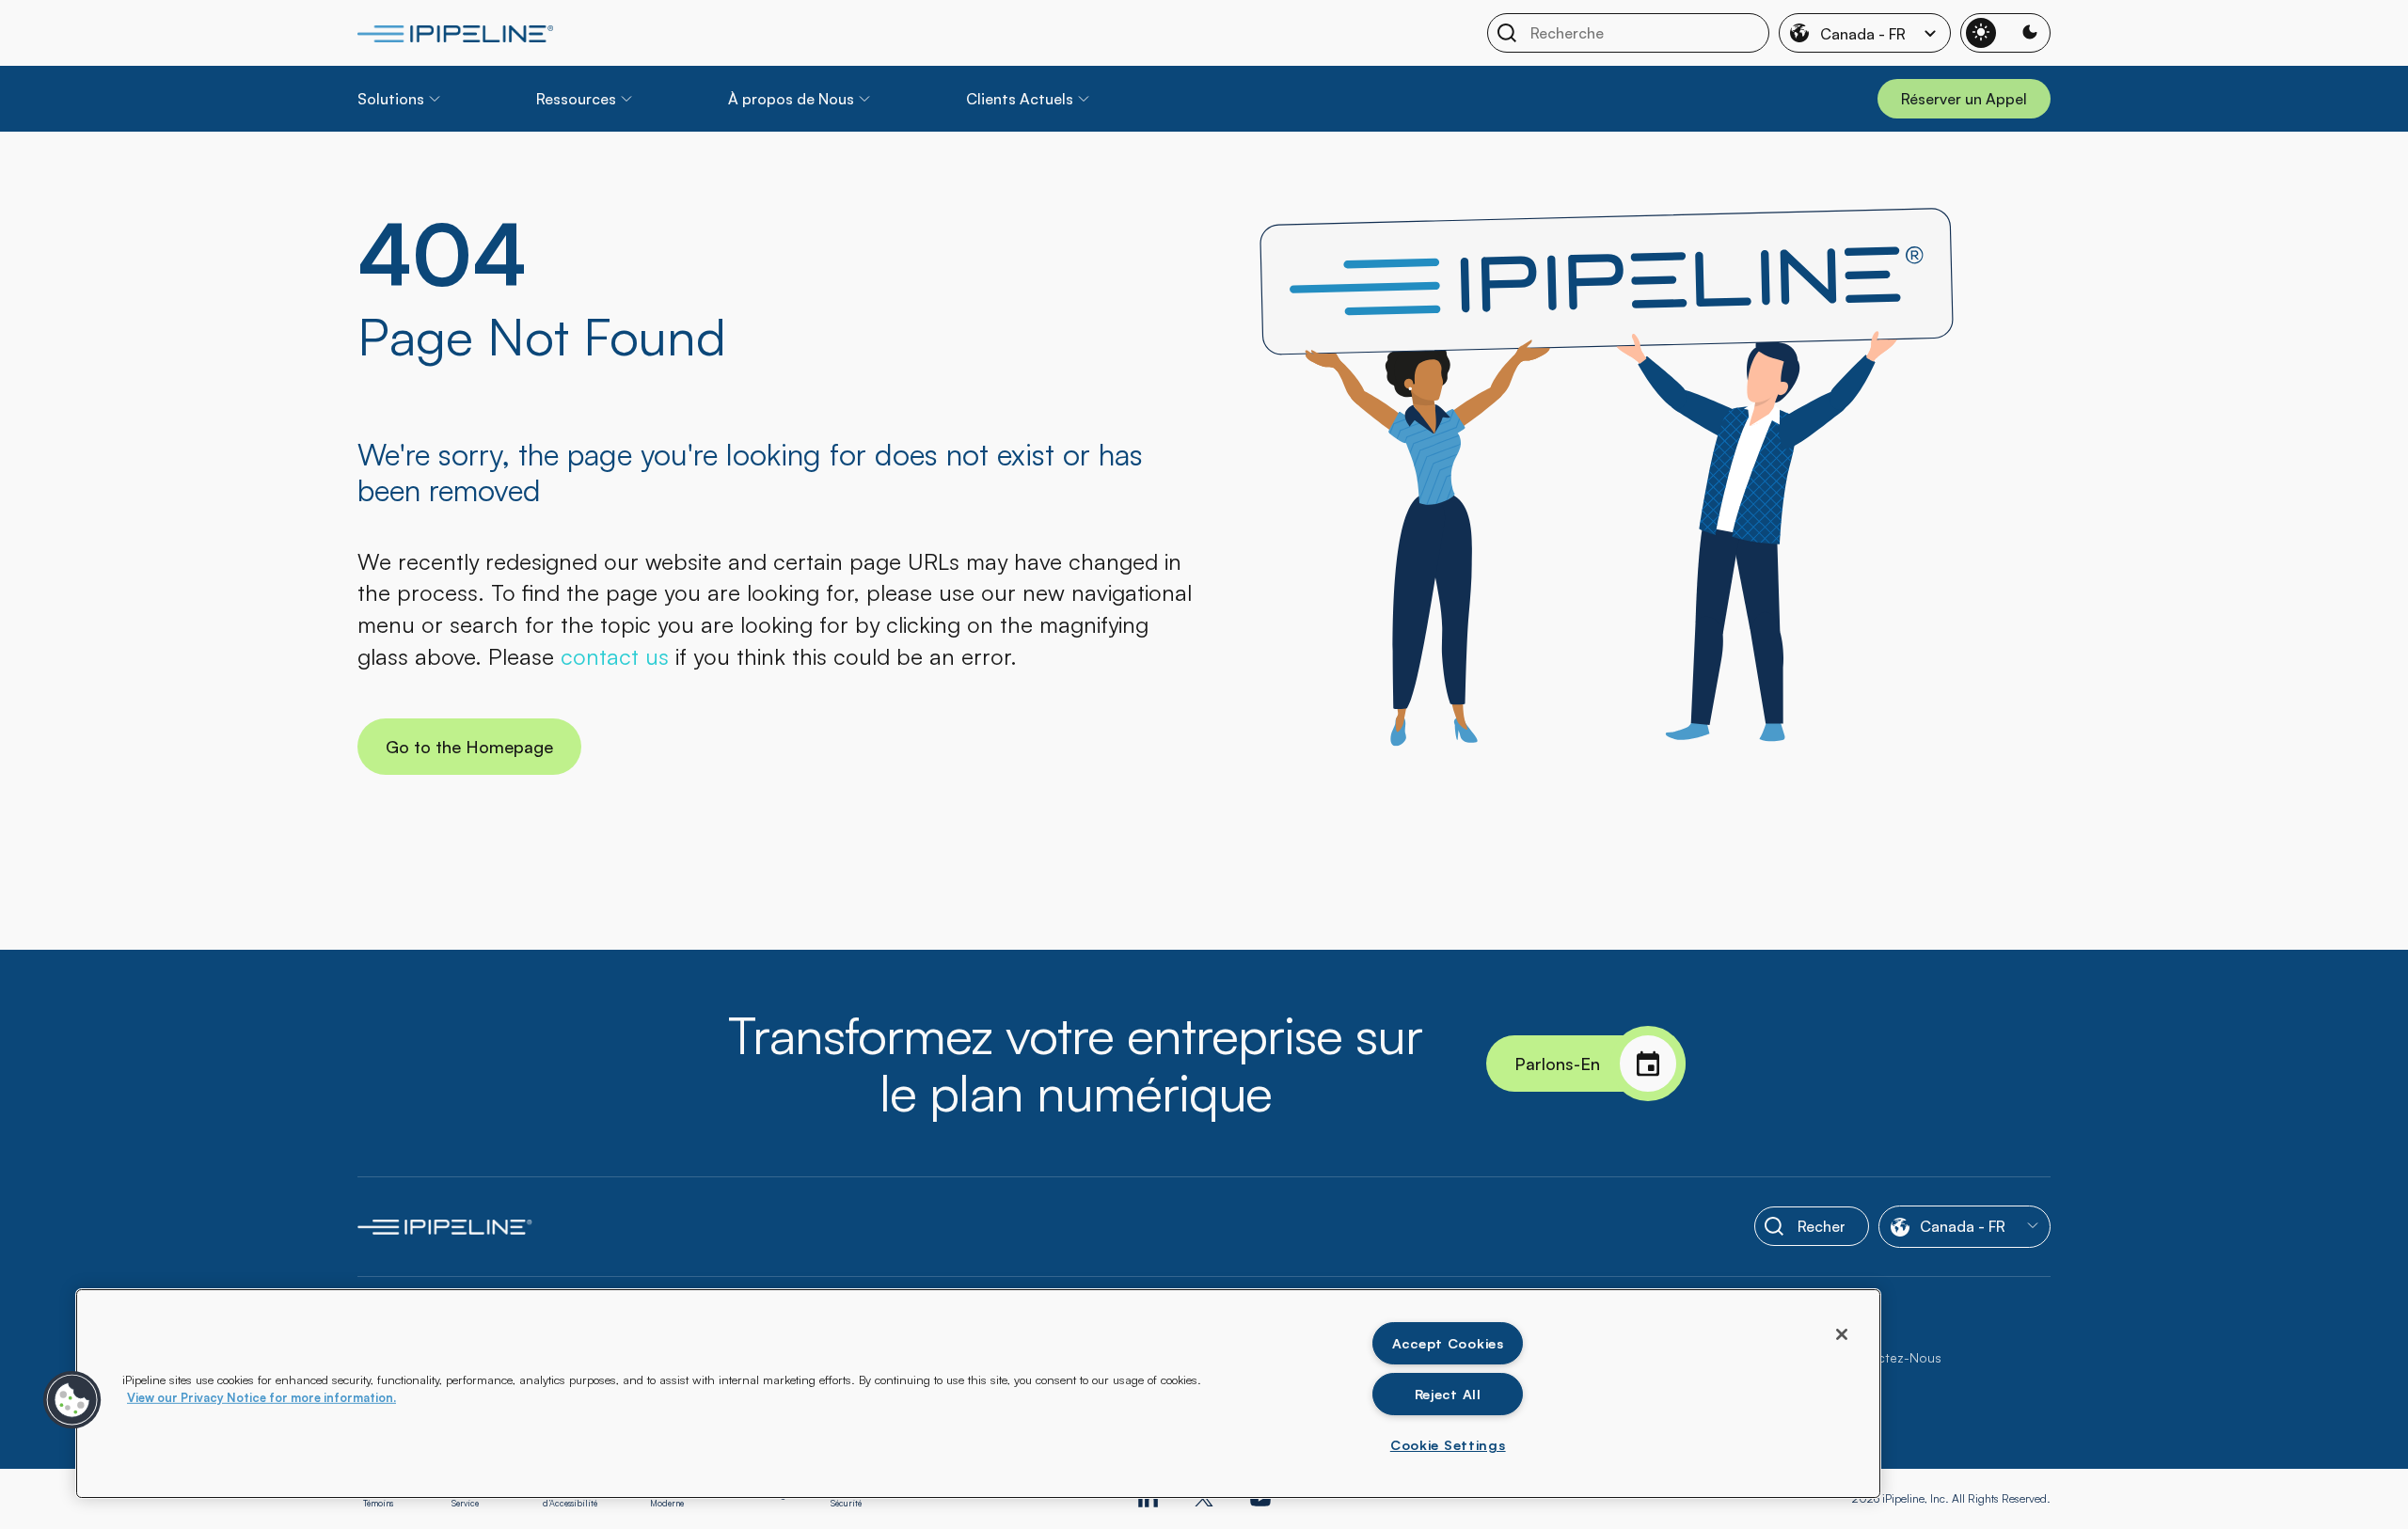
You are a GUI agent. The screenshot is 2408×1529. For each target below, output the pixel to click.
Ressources (576, 99)
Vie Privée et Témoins (387, 1499)
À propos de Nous (791, 99)
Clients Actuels (1020, 99)
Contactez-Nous (1890, 1357)
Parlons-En (1557, 1064)
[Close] (1842, 1334)
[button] (72, 1400)
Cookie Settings (1448, 1444)
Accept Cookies (1448, 1343)
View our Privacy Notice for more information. (261, 1397)
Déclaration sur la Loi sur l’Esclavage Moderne (720, 1499)
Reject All (1448, 1394)
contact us (615, 656)
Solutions (391, 99)
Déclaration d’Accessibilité (570, 1499)
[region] (978, 1394)
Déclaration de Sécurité (858, 1499)
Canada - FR (1863, 34)
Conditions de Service (478, 1499)
